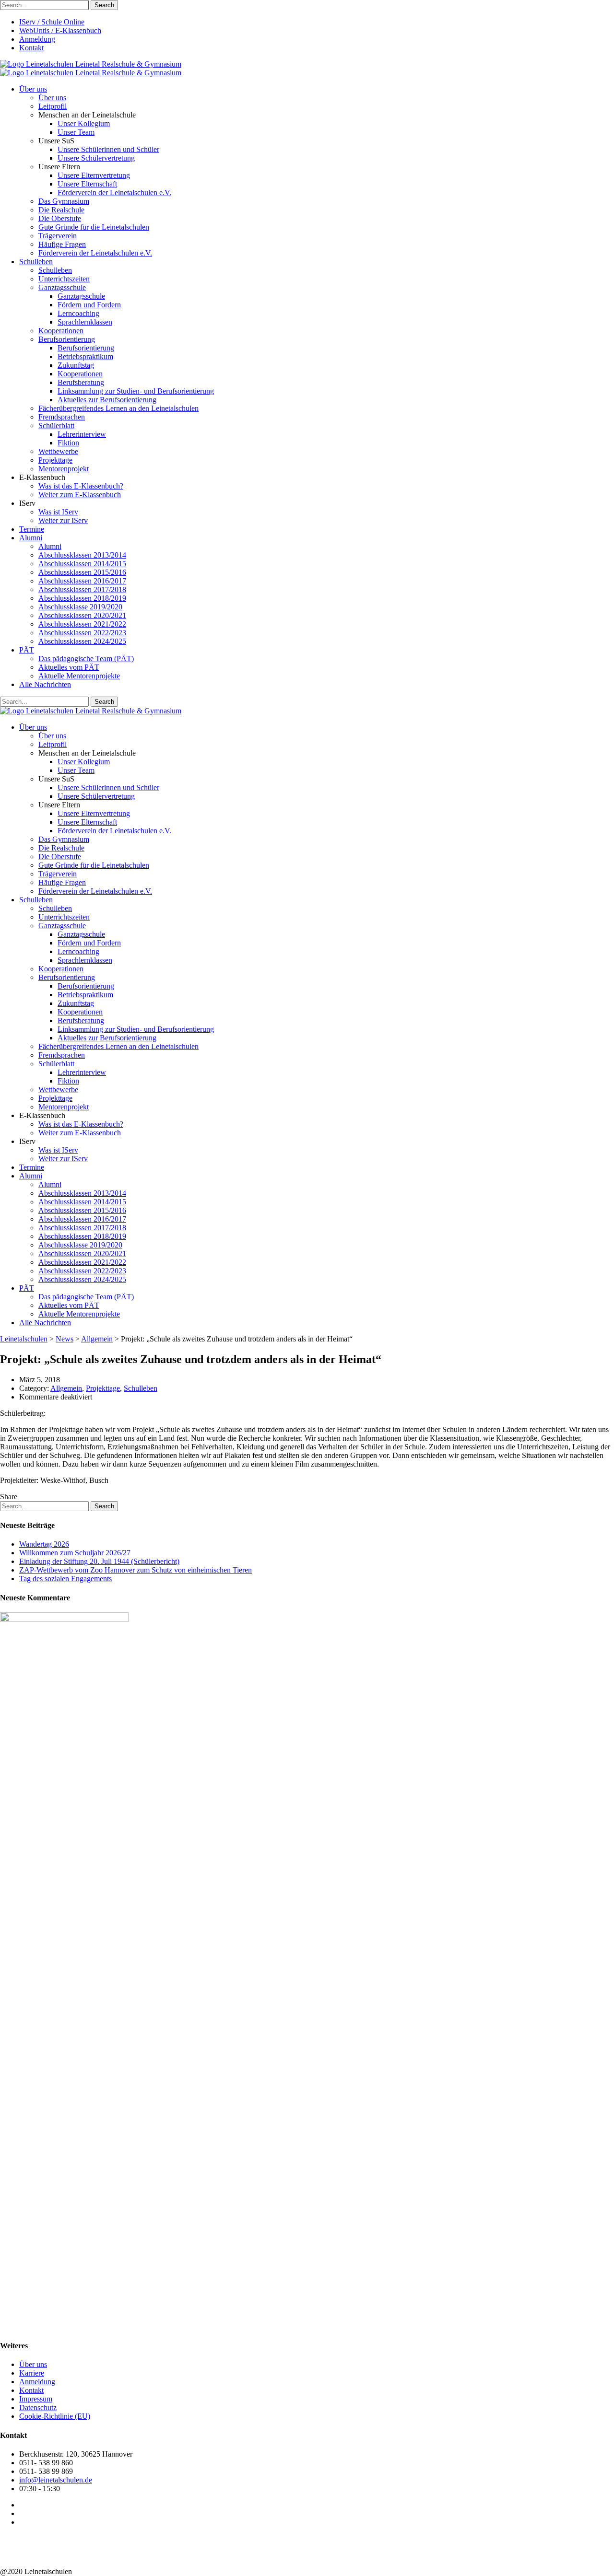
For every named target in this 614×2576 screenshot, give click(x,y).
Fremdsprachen (62, 417)
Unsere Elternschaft (87, 184)
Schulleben (36, 262)
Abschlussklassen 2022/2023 (82, 633)
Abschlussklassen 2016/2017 (82, 581)
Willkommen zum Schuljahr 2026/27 (75, 1553)
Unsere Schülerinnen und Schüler (108, 149)
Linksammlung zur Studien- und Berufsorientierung (136, 391)
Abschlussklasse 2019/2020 (80, 607)
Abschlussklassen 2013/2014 (82, 555)
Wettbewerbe (58, 451)
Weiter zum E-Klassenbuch (80, 495)
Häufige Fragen (62, 244)
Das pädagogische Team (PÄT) (86, 659)
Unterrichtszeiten (64, 279)
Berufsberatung (81, 382)
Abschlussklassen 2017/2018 (82, 589)
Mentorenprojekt (64, 469)
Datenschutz (38, 2407)
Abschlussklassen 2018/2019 (82, 598)
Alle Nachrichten (45, 684)
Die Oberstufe (60, 218)
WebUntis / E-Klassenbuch (60, 30)
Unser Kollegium (84, 123)
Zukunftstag (76, 365)
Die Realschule (61, 210)
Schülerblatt (56, 425)
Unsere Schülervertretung (96, 158)
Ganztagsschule (62, 287)
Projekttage (55, 460)
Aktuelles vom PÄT (69, 667)
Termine (32, 529)
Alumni (31, 538)
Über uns (33, 89)
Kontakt (31, 48)
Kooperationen (61, 331)
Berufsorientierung (67, 339)
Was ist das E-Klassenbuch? (81, 486)
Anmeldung (37, 39)
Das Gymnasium (64, 201)
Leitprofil (53, 106)
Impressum (36, 2399)
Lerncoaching (78, 313)
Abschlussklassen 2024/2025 (82, 641)
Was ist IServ (58, 512)
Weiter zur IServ (63, 520)
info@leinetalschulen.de (56, 2480)
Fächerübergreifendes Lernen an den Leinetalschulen (118, 408)
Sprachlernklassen (85, 322)
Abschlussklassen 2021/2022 (82, 624)
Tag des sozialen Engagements (65, 1579)
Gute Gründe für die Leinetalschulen (94, 227)
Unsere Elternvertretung (94, 175)
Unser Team (76, 132)
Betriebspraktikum (85, 356)
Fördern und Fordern (89, 305)
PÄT (27, 650)
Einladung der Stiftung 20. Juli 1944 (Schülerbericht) (99, 1561)
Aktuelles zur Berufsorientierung (107, 400)
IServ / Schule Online (52, 22)
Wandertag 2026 (44, 1544)
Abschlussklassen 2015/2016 (82, 572)
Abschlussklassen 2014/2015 (82, 564)
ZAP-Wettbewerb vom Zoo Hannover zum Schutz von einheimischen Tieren (136, 1570)
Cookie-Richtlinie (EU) (55, 2416)
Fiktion (68, 443)
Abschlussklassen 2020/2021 (82, 615)
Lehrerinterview (82, 434)
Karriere (32, 2373)
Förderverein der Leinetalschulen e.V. (114, 192)
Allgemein (66, 1388)
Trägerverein (58, 236)
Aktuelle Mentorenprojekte (79, 676)
